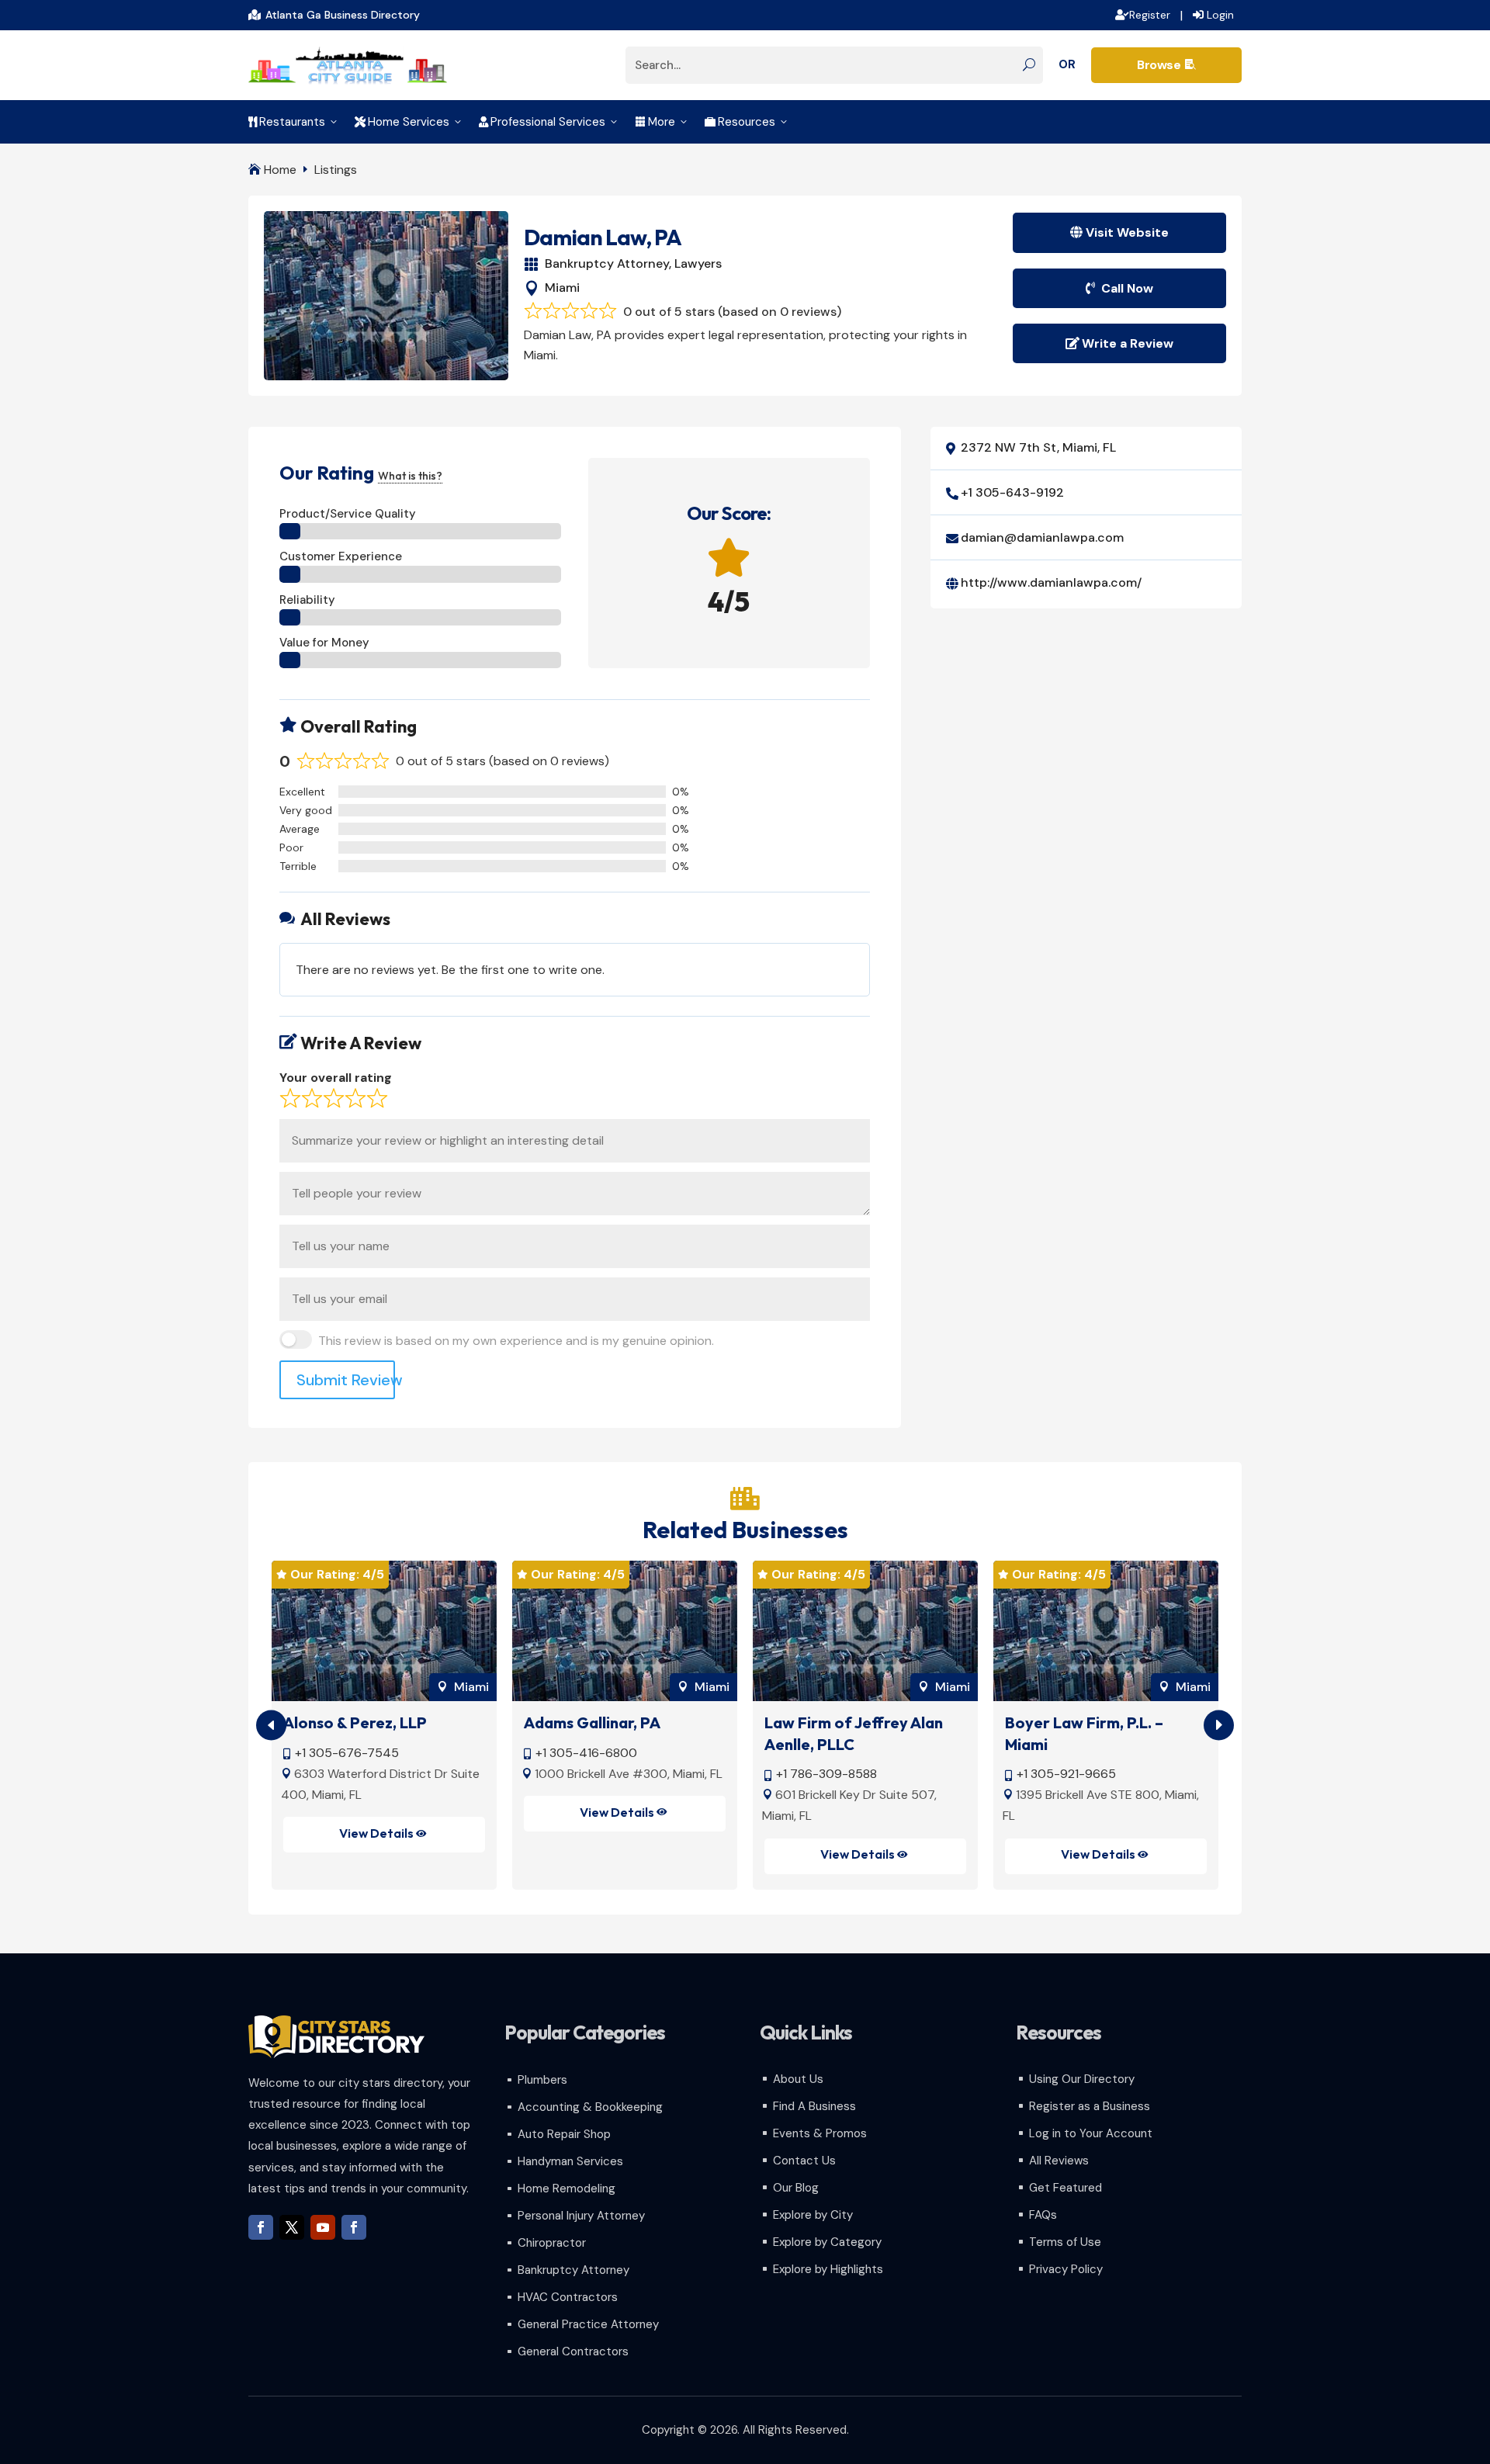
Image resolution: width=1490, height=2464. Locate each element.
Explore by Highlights (828, 2269)
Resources (747, 122)
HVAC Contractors (568, 2297)
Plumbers (542, 2080)
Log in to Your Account (1091, 2133)
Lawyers (698, 263)
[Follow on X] (292, 2227)
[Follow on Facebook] (261, 2227)
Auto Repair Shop (564, 2134)
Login (1220, 15)
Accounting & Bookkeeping (590, 2107)
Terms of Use (1065, 2242)
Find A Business (814, 2106)
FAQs (1043, 2215)
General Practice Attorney (588, 2324)
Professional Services (549, 122)
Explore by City (813, 2215)
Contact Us (804, 2161)
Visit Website (1127, 232)
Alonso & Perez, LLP (355, 1722)
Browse (1166, 65)
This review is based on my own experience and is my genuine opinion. (516, 1341)
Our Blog (796, 2188)
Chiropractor (552, 2243)
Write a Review (1128, 343)
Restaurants (294, 122)
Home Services (409, 122)
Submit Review (346, 1380)
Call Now (1127, 288)
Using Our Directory (1082, 2079)
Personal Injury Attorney (581, 2216)
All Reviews (1059, 2161)
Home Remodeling (567, 2188)
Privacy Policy (1066, 2269)
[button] (1219, 1726)
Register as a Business (1090, 2106)
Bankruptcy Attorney (607, 263)
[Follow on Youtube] (323, 2227)
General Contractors (573, 2351)
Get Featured (1066, 2188)
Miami (562, 288)
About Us (798, 2079)
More (662, 122)
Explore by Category (827, 2242)
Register (1150, 15)
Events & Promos (820, 2133)
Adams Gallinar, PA (592, 1722)
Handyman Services (570, 2161)
